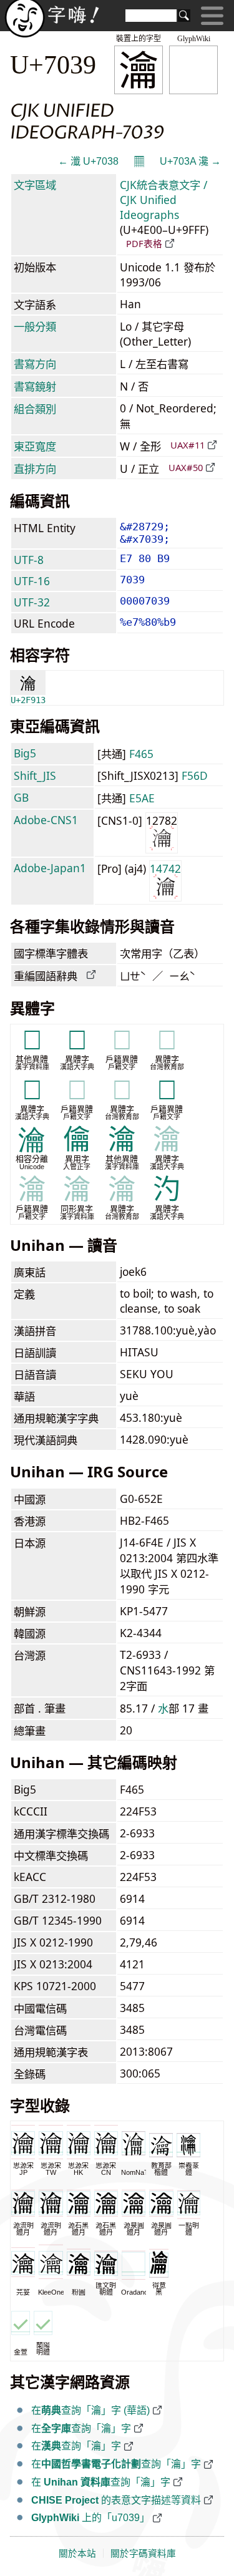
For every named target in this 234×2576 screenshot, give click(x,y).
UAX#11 (188, 445)
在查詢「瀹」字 (81, 2428)
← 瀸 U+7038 (88, 161)
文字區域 (35, 185)
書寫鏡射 (35, 386)
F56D (195, 775)
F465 (141, 754)
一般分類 (35, 326)
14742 (165, 868)
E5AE (142, 798)
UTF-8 (29, 560)
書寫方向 (35, 364)
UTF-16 (32, 581)
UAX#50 (186, 467)
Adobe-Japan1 (50, 868)
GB (21, 797)
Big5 (25, 753)
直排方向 (35, 469)
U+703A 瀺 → (190, 161)
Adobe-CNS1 (46, 820)
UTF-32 (32, 602)
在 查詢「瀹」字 (101, 2482)
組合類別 (35, 409)
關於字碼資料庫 (143, 2554)
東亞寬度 (35, 446)
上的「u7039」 (90, 2518)
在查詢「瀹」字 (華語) (90, 2410)
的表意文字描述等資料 (116, 2500)
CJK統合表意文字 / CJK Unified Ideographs (163, 200)
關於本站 (77, 2554)
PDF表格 (144, 243)
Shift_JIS (35, 775)
